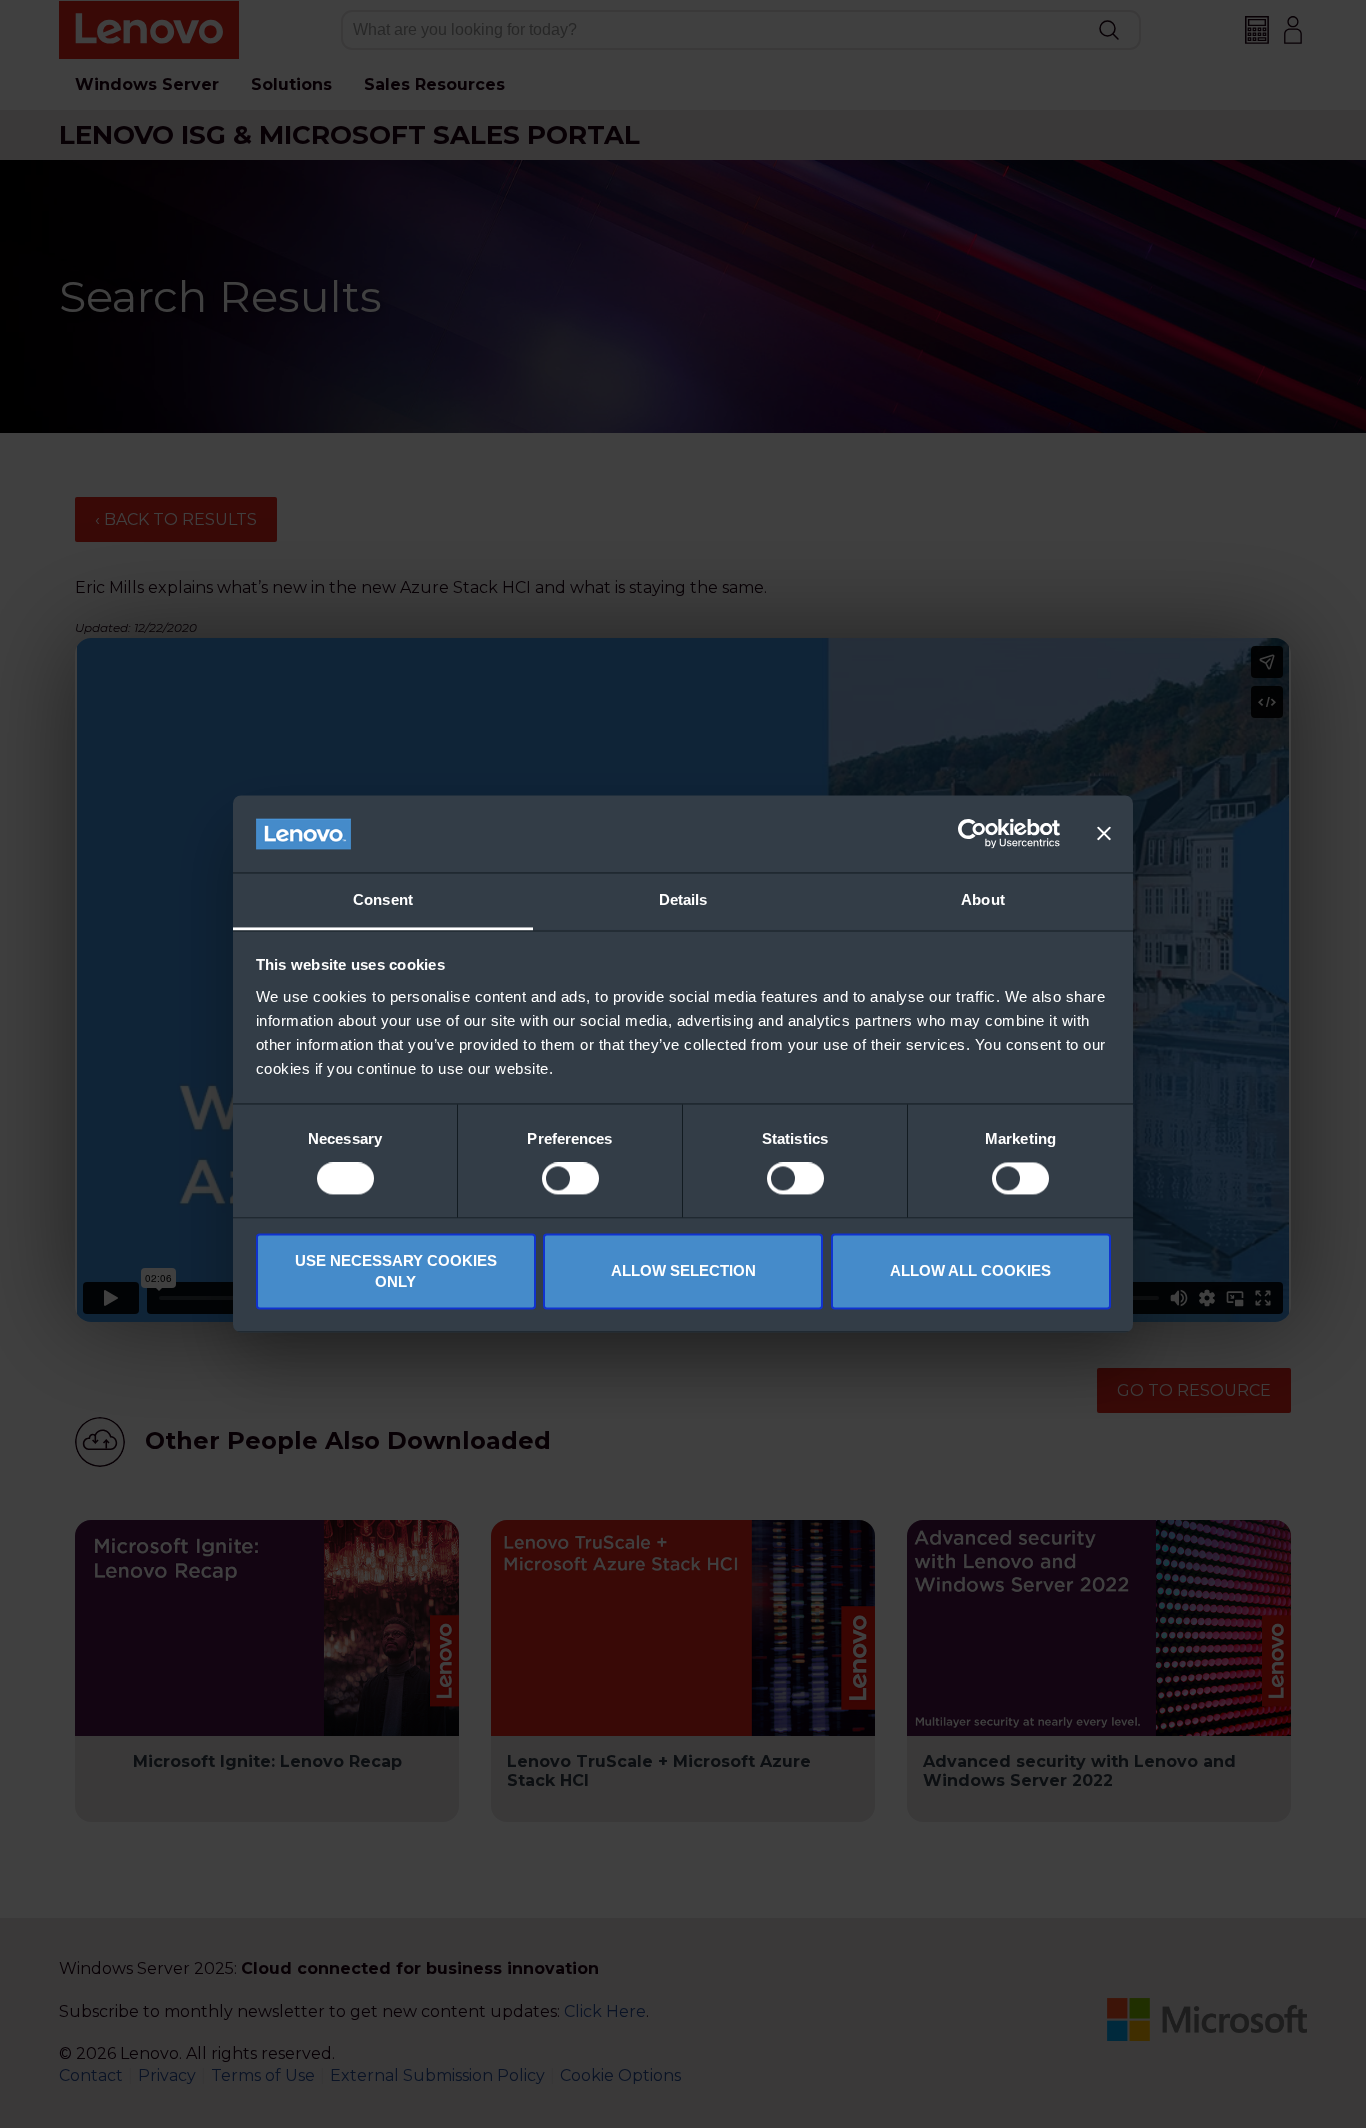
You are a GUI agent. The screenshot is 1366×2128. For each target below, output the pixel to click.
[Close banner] (1104, 834)
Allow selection (683, 1271)
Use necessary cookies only (396, 1271)
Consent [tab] (383, 899)
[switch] (570, 1179)
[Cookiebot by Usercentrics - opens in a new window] (972, 834)
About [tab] (983, 899)
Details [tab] (683, 899)
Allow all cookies (970, 1271)
